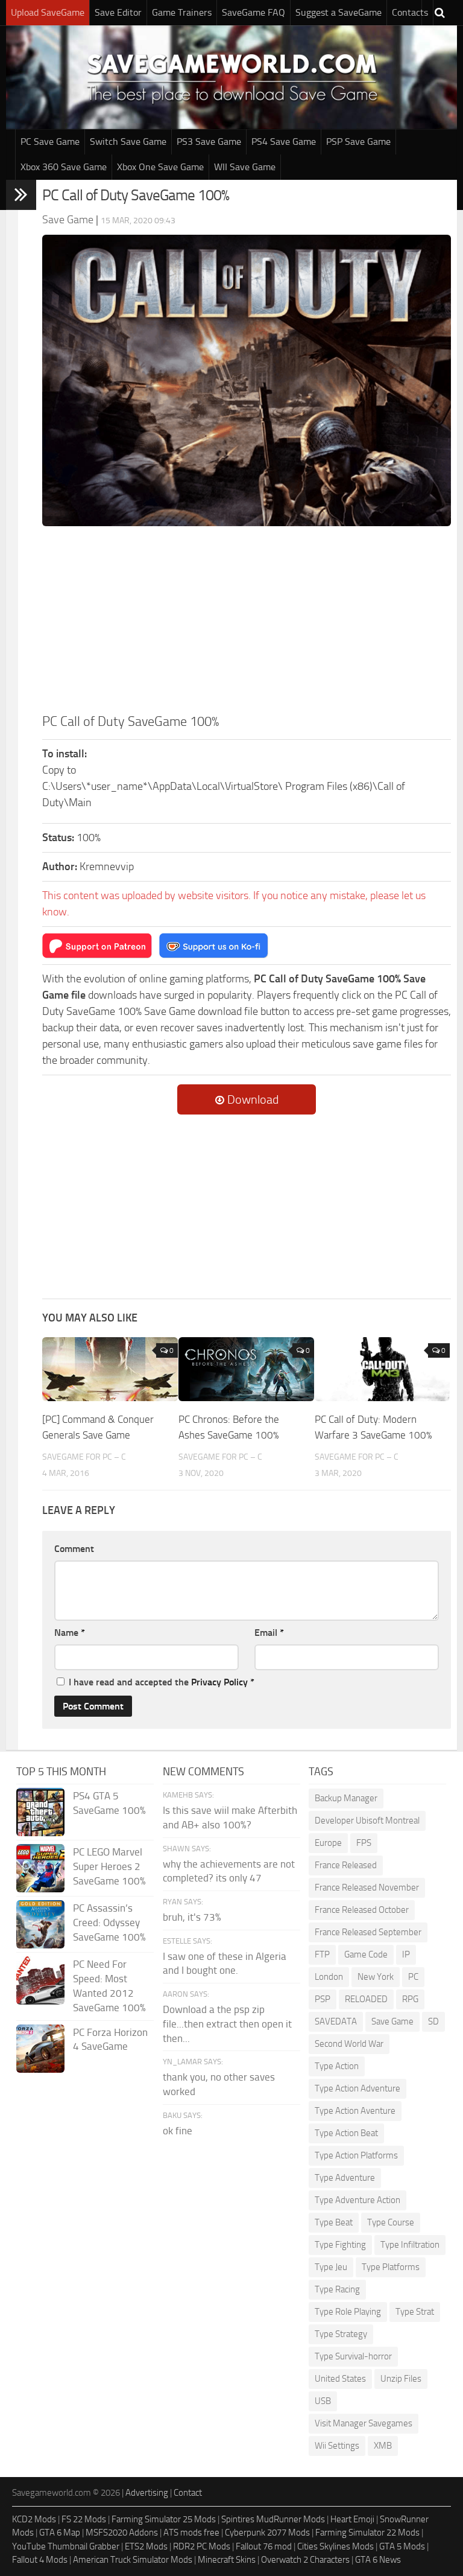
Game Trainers (182, 12)
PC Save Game (50, 142)
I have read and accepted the (162, 1682)
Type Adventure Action (357, 2200)
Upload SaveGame (48, 12)
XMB (383, 2446)
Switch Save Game (128, 142)
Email (269, 1633)
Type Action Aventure (355, 2111)
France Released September (368, 1932)
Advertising (147, 2493)
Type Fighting (340, 2245)
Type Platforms (391, 2267)
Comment (74, 1549)
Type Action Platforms (356, 2155)
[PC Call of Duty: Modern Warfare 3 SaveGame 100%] (383, 1369)
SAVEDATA (336, 2021)
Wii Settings (337, 2446)
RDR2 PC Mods (202, 2546)
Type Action (337, 2066)
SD (433, 2021)
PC (413, 1977)
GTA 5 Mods (402, 2546)
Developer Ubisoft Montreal (367, 1821)
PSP (323, 1999)
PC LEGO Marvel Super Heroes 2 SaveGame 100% (109, 1866)
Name (70, 1633)
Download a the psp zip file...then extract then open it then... (227, 2024)
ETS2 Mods (146, 2546)
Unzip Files (401, 2379)
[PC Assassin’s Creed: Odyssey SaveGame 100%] (40, 1924)
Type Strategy (341, 2334)
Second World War (349, 2044)
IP (406, 1954)
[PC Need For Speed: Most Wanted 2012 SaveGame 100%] (40, 1980)
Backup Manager (346, 1798)
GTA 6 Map (60, 2533)
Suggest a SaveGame (339, 12)
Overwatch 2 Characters (305, 2560)
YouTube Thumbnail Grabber (66, 2546)
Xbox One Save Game (160, 167)
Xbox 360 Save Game (64, 167)
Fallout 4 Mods (40, 2560)
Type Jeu (331, 2267)
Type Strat (415, 2312)
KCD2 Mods (34, 2519)
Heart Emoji (352, 2519)
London (329, 1977)
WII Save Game (245, 167)
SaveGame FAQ (254, 12)
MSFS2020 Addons (122, 2533)
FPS (364, 1843)
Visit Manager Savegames (364, 2423)
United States (340, 2379)
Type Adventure (345, 2178)
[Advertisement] (247, 622)
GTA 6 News (378, 2560)
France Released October (362, 1910)
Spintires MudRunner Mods (273, 2519)
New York (376, 1977)
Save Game (392, 2021)
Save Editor (118, 12)
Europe (328, 1843)
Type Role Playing (348, 2312)
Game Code (366, 1954)
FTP (322, 1954)
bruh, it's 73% (192, 1917)
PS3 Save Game (209, 142)
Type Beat (334, 2222)
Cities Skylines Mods (335, 2546)
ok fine (178, 2131)
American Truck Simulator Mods (133, 2560)
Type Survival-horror (353, 2356)
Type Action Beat (346, 2133)
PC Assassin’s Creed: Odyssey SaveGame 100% (109, 1922)
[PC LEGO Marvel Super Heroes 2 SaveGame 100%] (40, 1868)
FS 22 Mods (84, 2519)
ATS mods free (191, 2533)
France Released (346, 1865)
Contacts (410, 12)
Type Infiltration (410, 2245)
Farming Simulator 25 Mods (164, 2519)
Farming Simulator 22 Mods (367, 2533)
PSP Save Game (358, 142)
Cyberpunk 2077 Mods (267, 2533)
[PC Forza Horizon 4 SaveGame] (40, 2049)
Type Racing (337, 2289)
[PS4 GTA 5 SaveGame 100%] (40, 1812)
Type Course (391, 2222)
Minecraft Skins (227, 2560)
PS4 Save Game (284, 142)
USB (323, 2401)
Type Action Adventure (357, 2088)
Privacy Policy (219, 1682)
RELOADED (366, 1999)
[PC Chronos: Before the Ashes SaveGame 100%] (246, 1369)
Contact (188, 2493)
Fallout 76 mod (264, 2546)
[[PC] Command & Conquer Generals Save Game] (110, 1369)
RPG (410, 1999)
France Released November (367, 1887)
